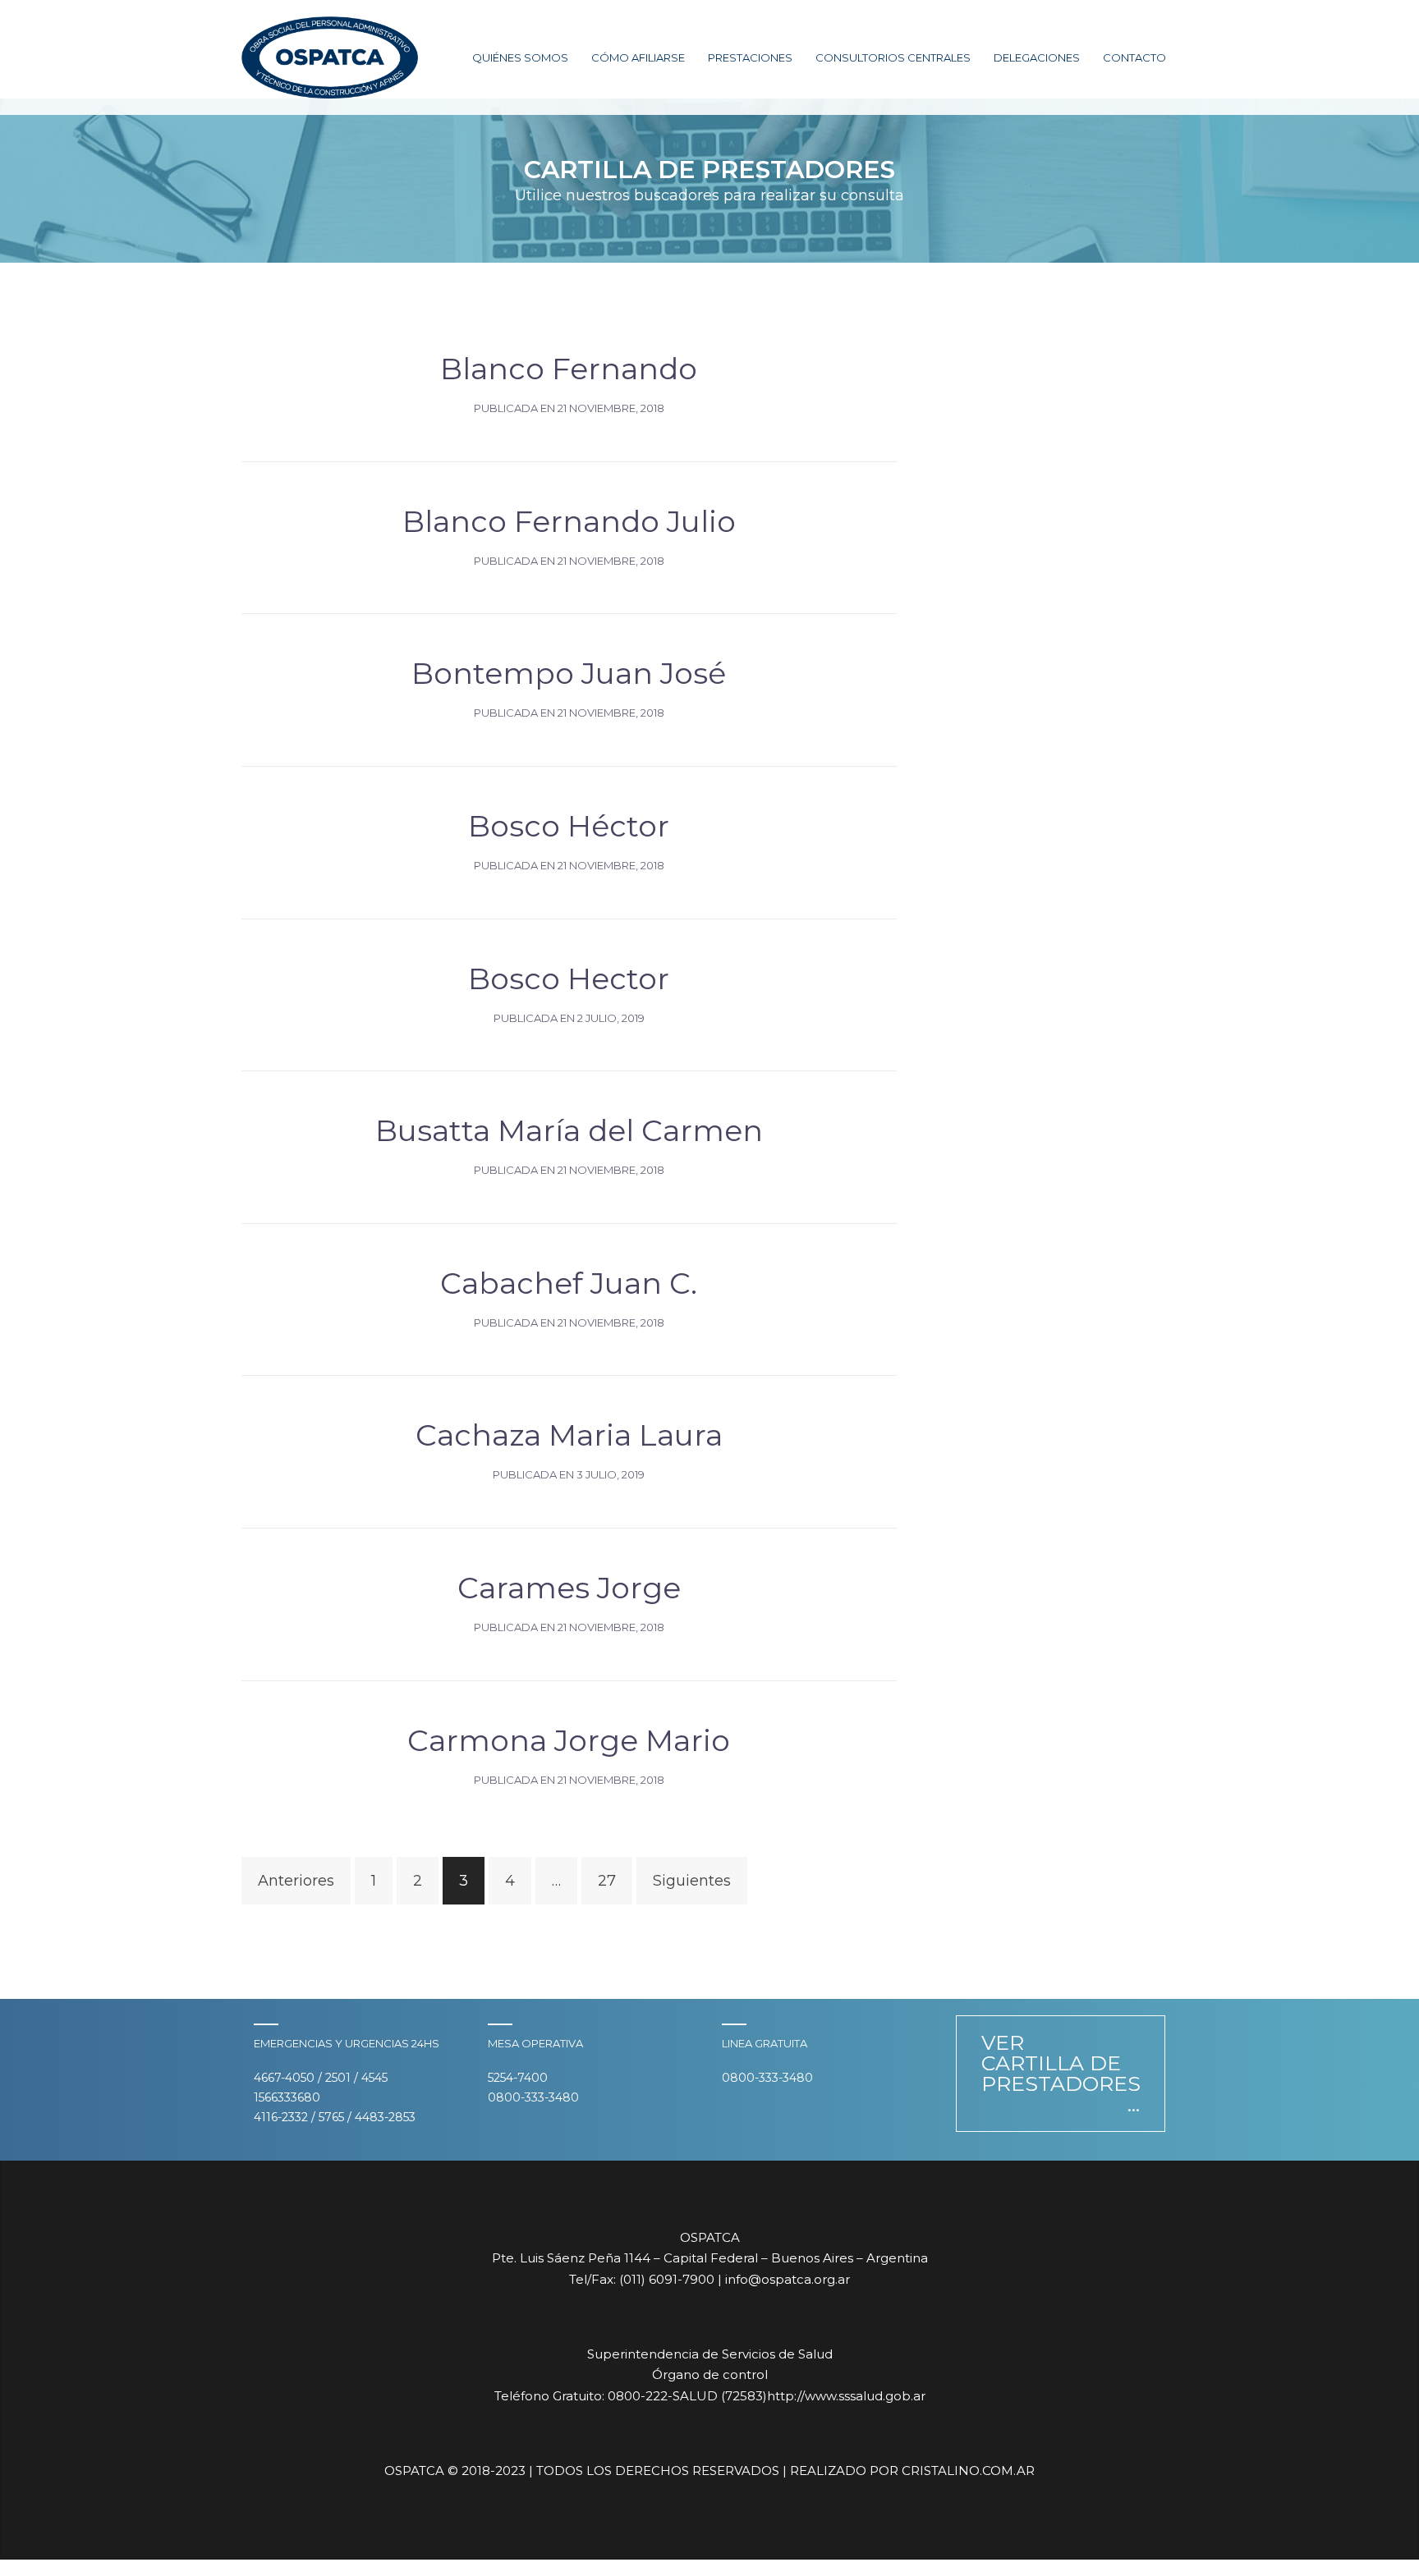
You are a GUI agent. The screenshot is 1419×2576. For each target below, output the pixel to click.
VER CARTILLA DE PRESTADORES (1061, 2063)
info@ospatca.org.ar (788, 2279)
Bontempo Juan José (569, 673)
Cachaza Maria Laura (569, 1435)
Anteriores (296, 1881)
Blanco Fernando (569, 369)
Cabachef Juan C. (569, 1283)
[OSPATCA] (330, 57)
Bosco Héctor (569, 826)
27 (607, 1881)
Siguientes (692, 1881)
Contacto (1134, 57)
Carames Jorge (569, 1588)
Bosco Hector (569, 979)
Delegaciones (1037, 57)
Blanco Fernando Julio (569, 521)
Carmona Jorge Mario (569, 1740)
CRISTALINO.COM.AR (968, 2471)
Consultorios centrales (893, 57)
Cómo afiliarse (638, 57)
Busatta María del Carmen (569, 1130)
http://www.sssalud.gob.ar (846, 2396)
